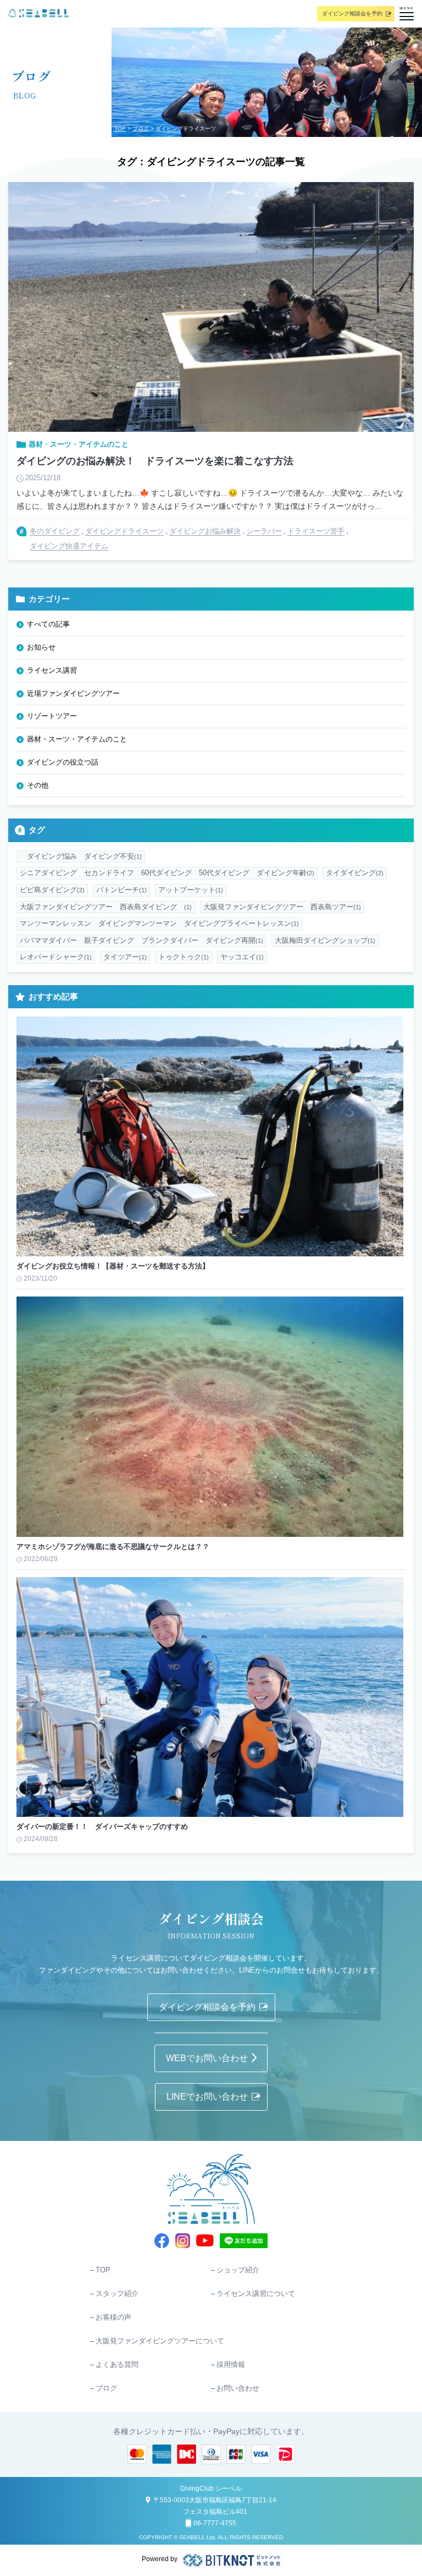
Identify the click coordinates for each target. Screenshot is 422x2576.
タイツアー (125, 957)
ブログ (141, 128)
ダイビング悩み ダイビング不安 (81, 856)
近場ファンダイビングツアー (73, 693)
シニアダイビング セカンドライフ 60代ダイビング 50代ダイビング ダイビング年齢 (167, 873)
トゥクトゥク (184, 957)
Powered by (160, 2559)
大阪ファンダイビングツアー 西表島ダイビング (106, 907)
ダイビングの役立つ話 (63, 762)
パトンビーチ (121, 890)
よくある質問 (117, 2364)
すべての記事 (48, 624)
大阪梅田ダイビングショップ (325, 940)
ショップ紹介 (238, 2270)
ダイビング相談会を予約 (352, 13)
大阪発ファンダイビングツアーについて (160, 2341)
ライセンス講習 (52, 670)
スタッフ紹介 (117, 2294)
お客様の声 (113, 2317)
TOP (120, 128)
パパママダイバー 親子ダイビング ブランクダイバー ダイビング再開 (141, 940)
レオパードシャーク (56, 957)
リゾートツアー (52, 716)
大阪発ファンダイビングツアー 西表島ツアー (282, 907)
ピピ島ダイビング (52, 890)
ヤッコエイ (242, 957)
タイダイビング (355, 873)
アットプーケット (191, 890)
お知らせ (41, 647)
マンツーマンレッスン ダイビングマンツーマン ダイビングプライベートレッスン (159, 923)
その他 (38, 785)
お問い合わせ (238, 2388)
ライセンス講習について (256, 2294)
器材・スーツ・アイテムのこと (77, 739)
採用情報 (231, 2364)
